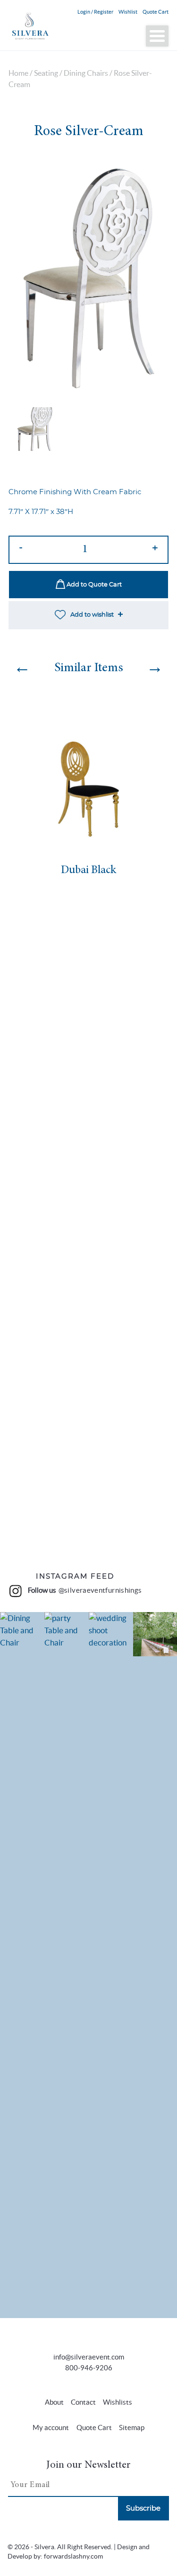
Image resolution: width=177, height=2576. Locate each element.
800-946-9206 (89, 2368)
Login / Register (95, 12)
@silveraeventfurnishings (100, 1590)
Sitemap (132, 2428)
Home (18, 73)
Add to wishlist (92, 615)
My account (51, 2428)
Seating (46, 73)
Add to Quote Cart (93, 585)
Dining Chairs (86, 73)
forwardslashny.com (73, 2556)
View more (22, 1965)
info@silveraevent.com (89, 2357)
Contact (83, 2402)
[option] (88, 279)
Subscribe (143, 2508)
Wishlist (128, 12)
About (54, 2402)
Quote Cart (156, 12)
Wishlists (118, 2402)
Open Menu (157, 36)
